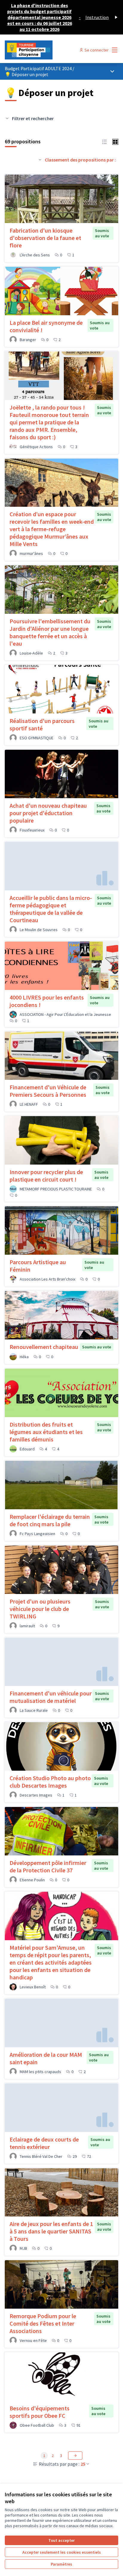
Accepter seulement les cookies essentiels (62, 2552)
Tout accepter (61, 2540)
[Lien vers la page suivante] (75, 2456)
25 (83, 2464)
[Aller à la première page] (47, 50)
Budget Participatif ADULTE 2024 (39, 68)
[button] (104, 141)
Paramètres (61, 2564)
